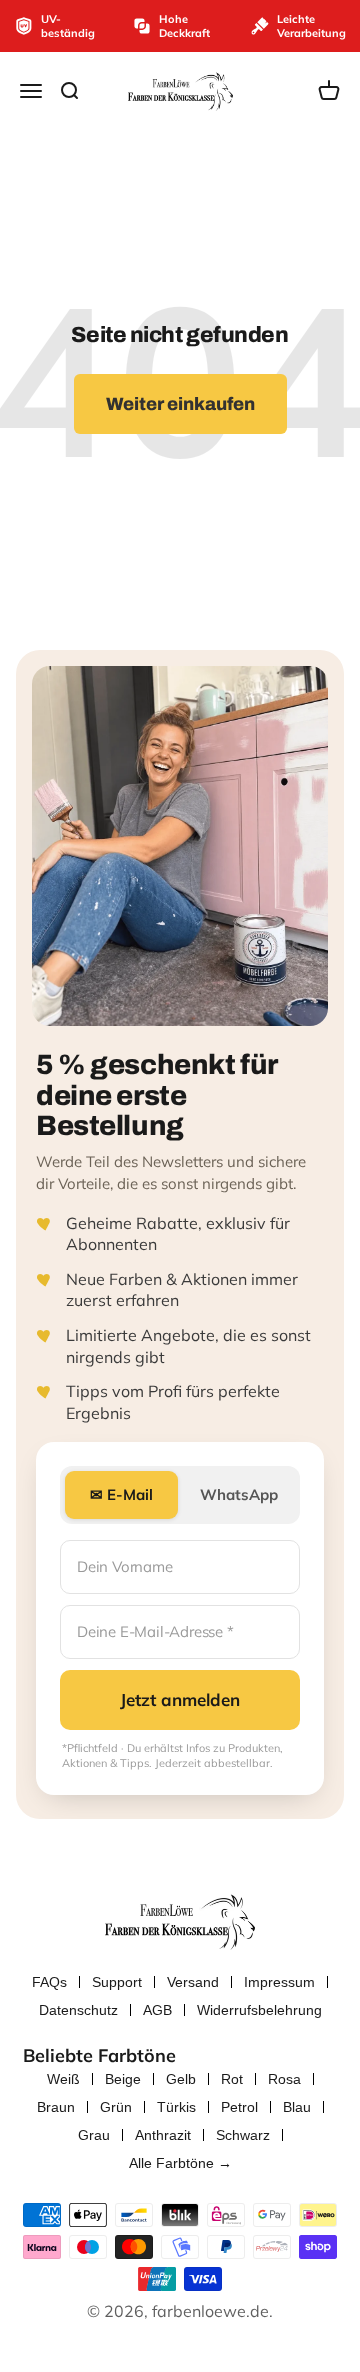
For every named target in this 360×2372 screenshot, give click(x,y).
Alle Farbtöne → (180, 2163)
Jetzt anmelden (180, 1699)
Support (117, 1982)
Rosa (284, 2079)
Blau (297, 2107)
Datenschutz (78, 2010)
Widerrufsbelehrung (259, 2010)
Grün (116, 2107)
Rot (232, 2079)
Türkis (176, 2107)
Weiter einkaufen (180, 404)
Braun (56, 2107)
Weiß (63, 2079)
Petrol (239, 2107)
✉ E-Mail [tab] (121, 1494)
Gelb (181, 2079)
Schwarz (243, 2135)
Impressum (279, 1982)
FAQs (49, 1982)
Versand (193, 1982)
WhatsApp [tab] (239, 1494)
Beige (123, 2079)
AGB (157, 2010)
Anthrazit (163, 2135)
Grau (94, 2135)
